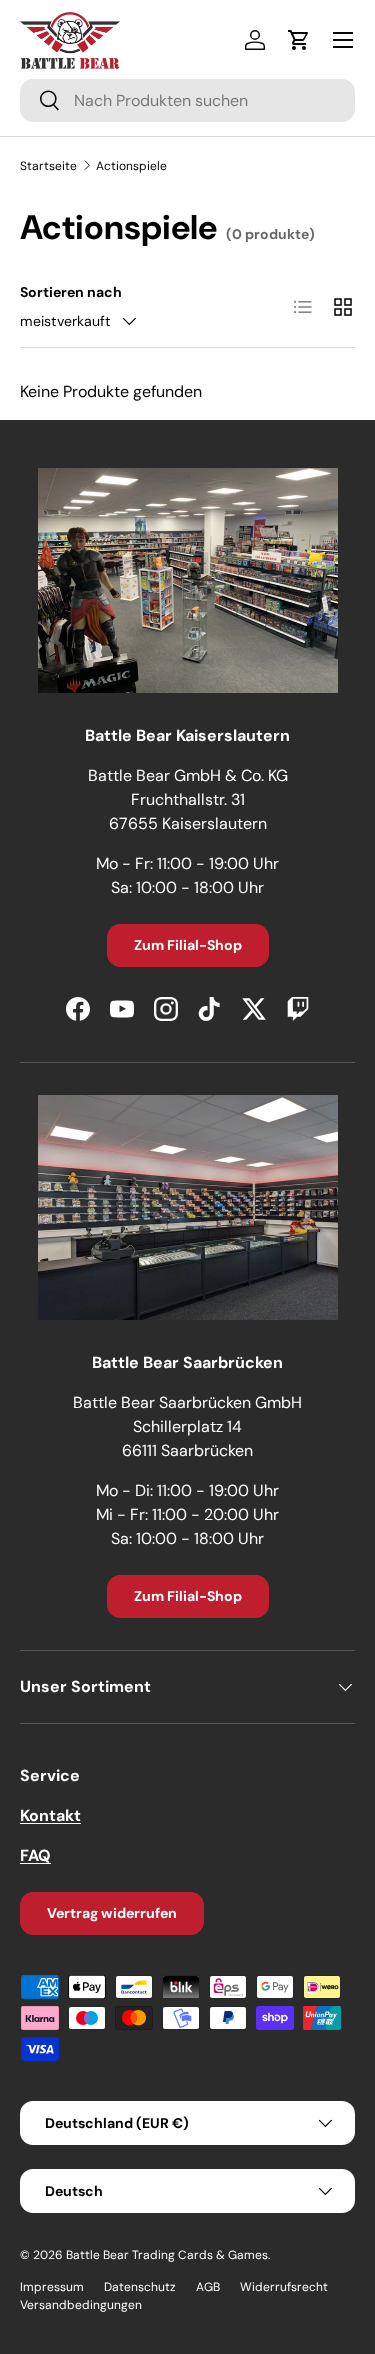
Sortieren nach (71, 292)
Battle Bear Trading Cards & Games (167, 2255)
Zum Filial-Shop (188, 945)
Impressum (52, 2287)
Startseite (48, 166)
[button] (299, 40)
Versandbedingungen (81, 2305)
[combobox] (187, 100)
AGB (208, 2287)
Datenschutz (140, 2287)
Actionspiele (131, 166)
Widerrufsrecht (284, 2287)
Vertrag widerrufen (112, 1913)
